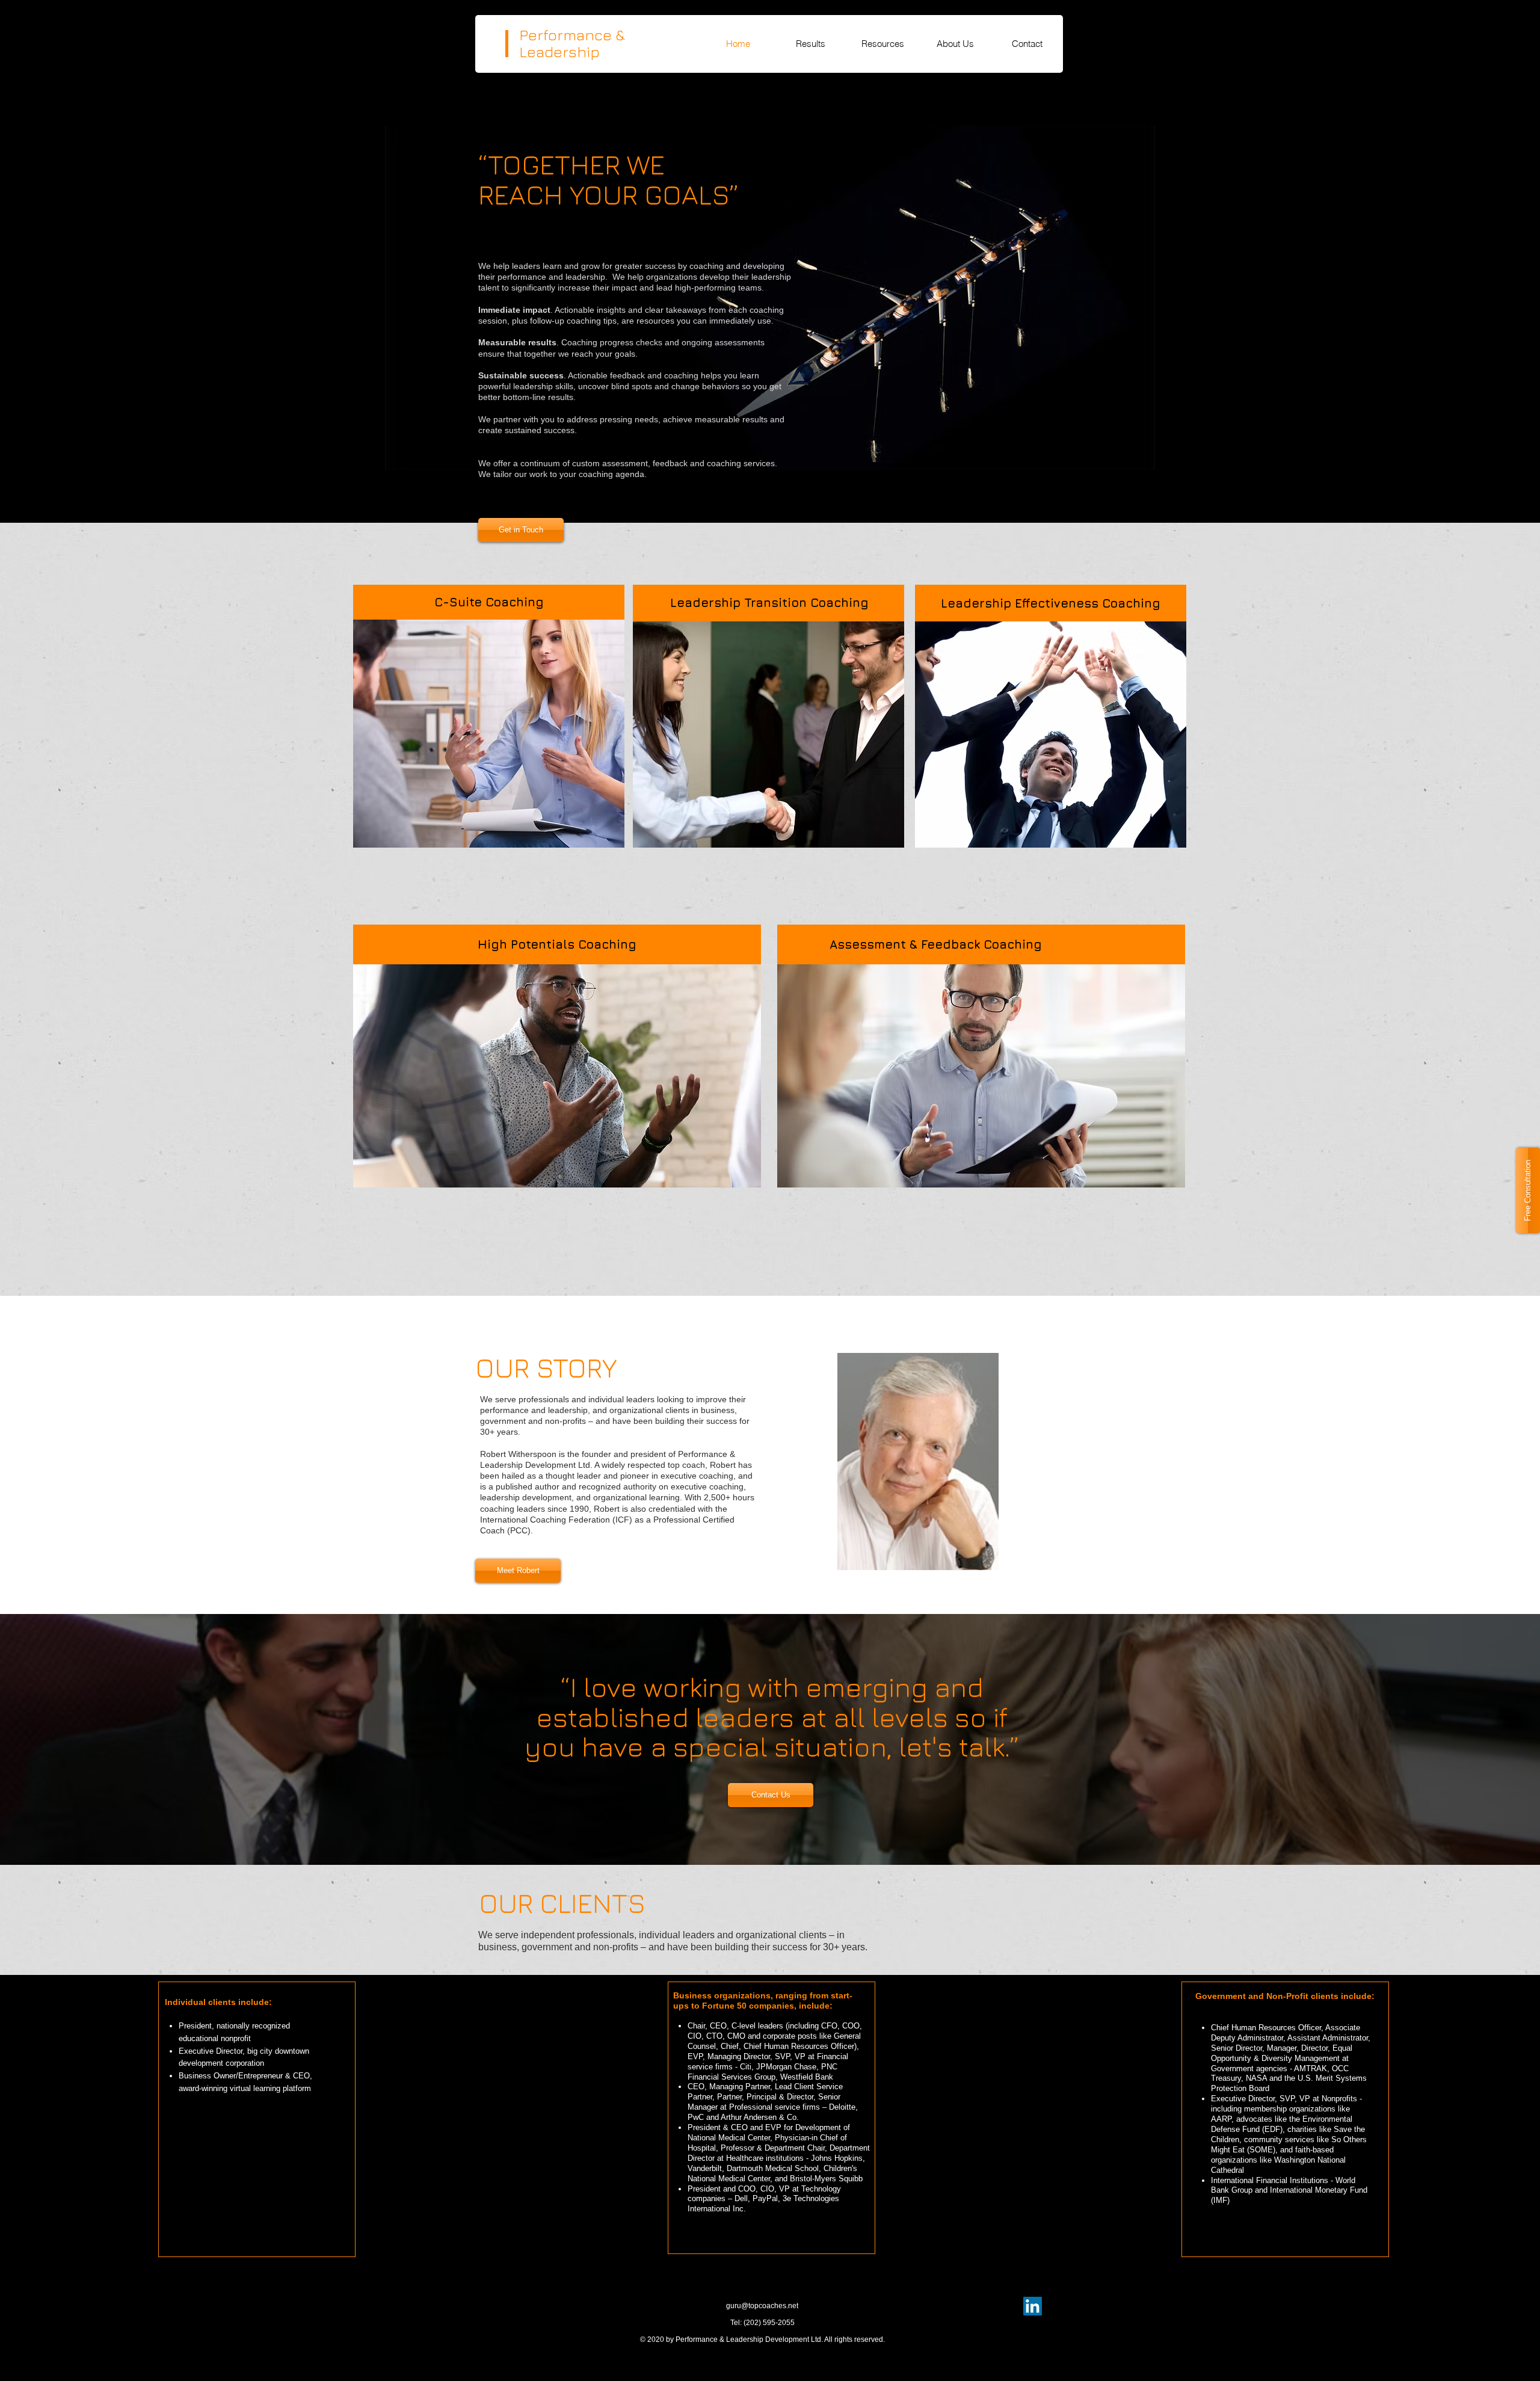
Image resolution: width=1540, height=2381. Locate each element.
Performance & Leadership (572, 43)
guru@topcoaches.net (762, 2306)
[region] (490, 752)
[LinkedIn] (1033, 2306)
